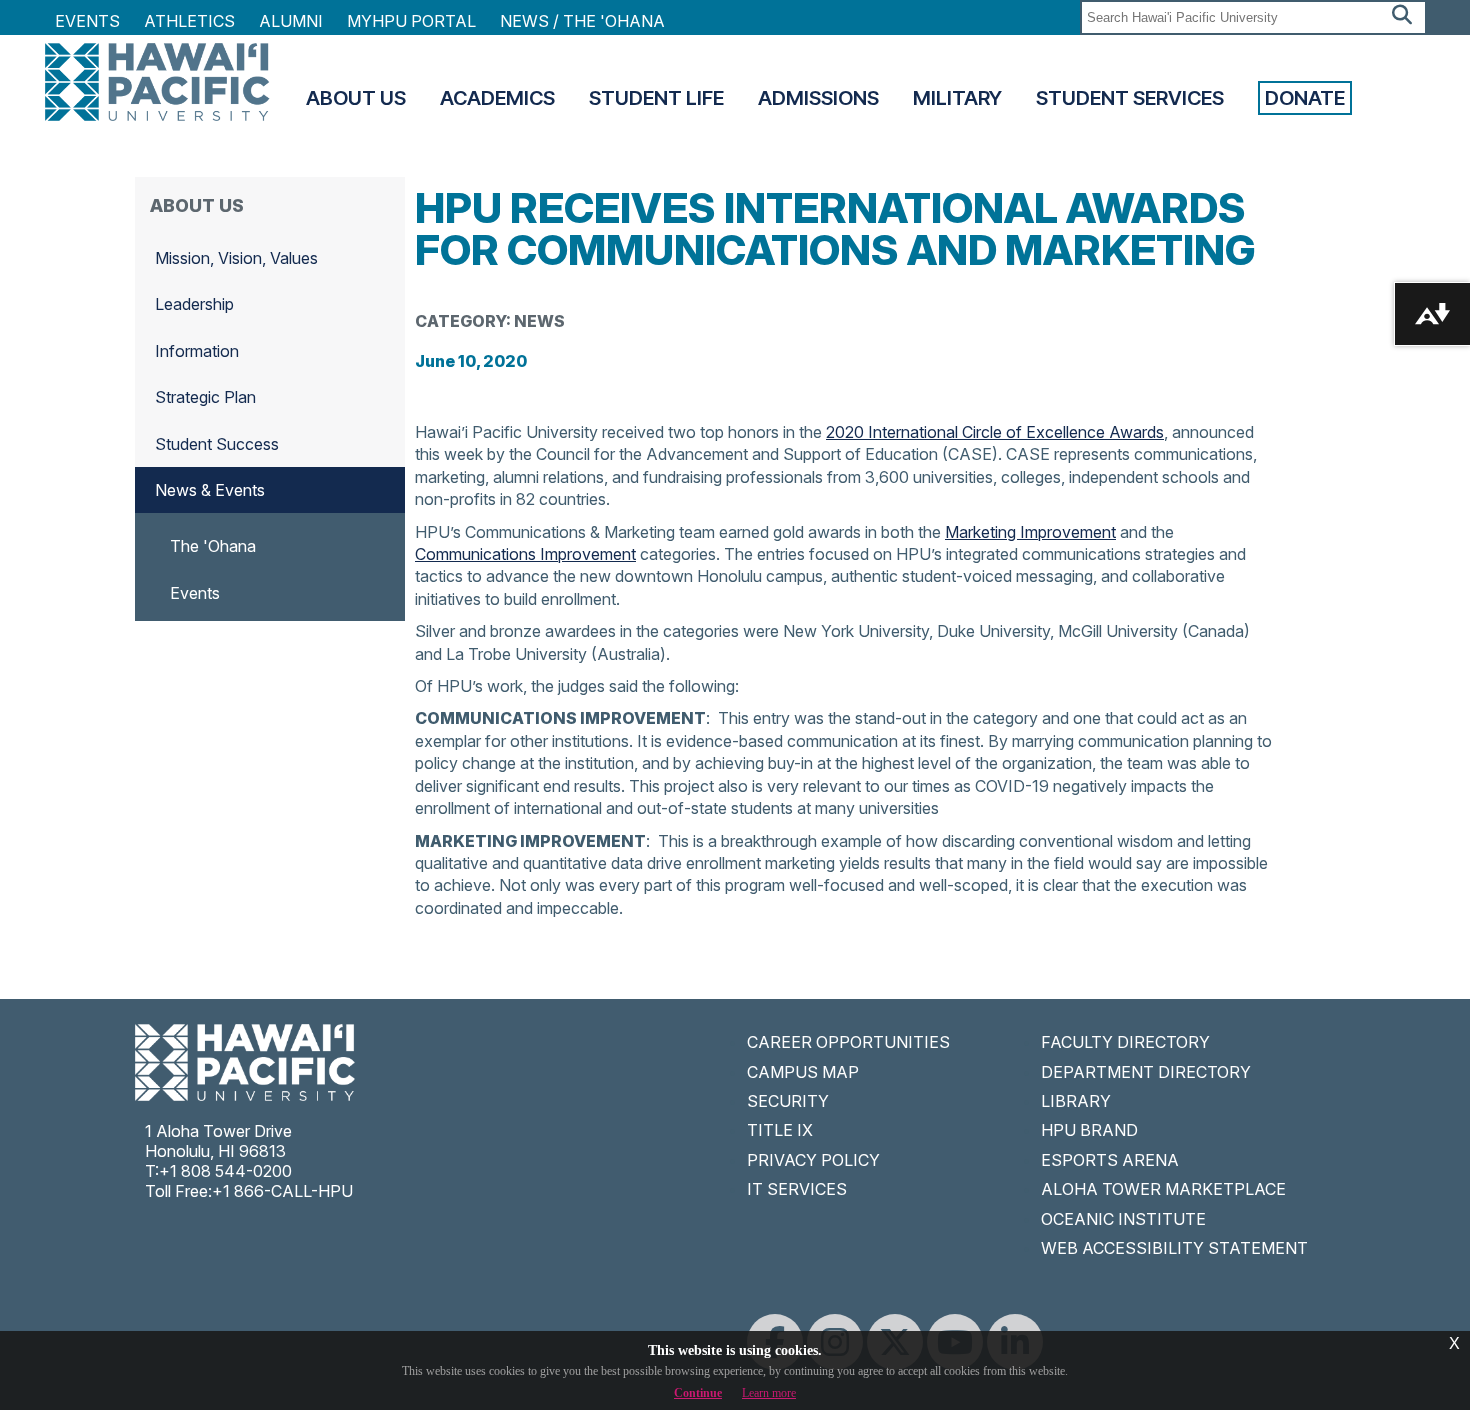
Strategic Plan (205, 397)
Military (957, 98)
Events (87, 21)
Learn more (769, 1393)
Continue (698, 1393)
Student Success (217, 444)
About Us (356, 98)
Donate (1305, 98)
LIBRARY (1076, 1101)
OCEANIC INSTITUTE (1123, 1219)
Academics (497, 98)
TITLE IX (780, 1130)
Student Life (656, 98)
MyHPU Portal (411, 21)
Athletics (189, 21)
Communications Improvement (525, 554)
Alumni (291, 21)
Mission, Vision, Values (236, 258)
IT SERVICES (797, 1189)
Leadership (194, 304)
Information (197, 351)
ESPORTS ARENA (1110, 1160)
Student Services (1130, 98)
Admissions (818, 98)
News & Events (210, 490)
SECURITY (788, 1101)
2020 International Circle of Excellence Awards (995, 432)
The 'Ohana (213, 546)
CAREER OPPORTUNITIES (848, 1042)
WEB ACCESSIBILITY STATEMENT (1174, 1248)
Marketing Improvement (1030, 532)
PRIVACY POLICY (813, 1160)
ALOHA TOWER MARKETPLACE (1163, 1189)
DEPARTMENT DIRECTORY (1146, 1072)
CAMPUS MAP (803, 1072)
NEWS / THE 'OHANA (582, 21)
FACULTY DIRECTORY (1125, 1042)
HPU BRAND (1089, 1130)
